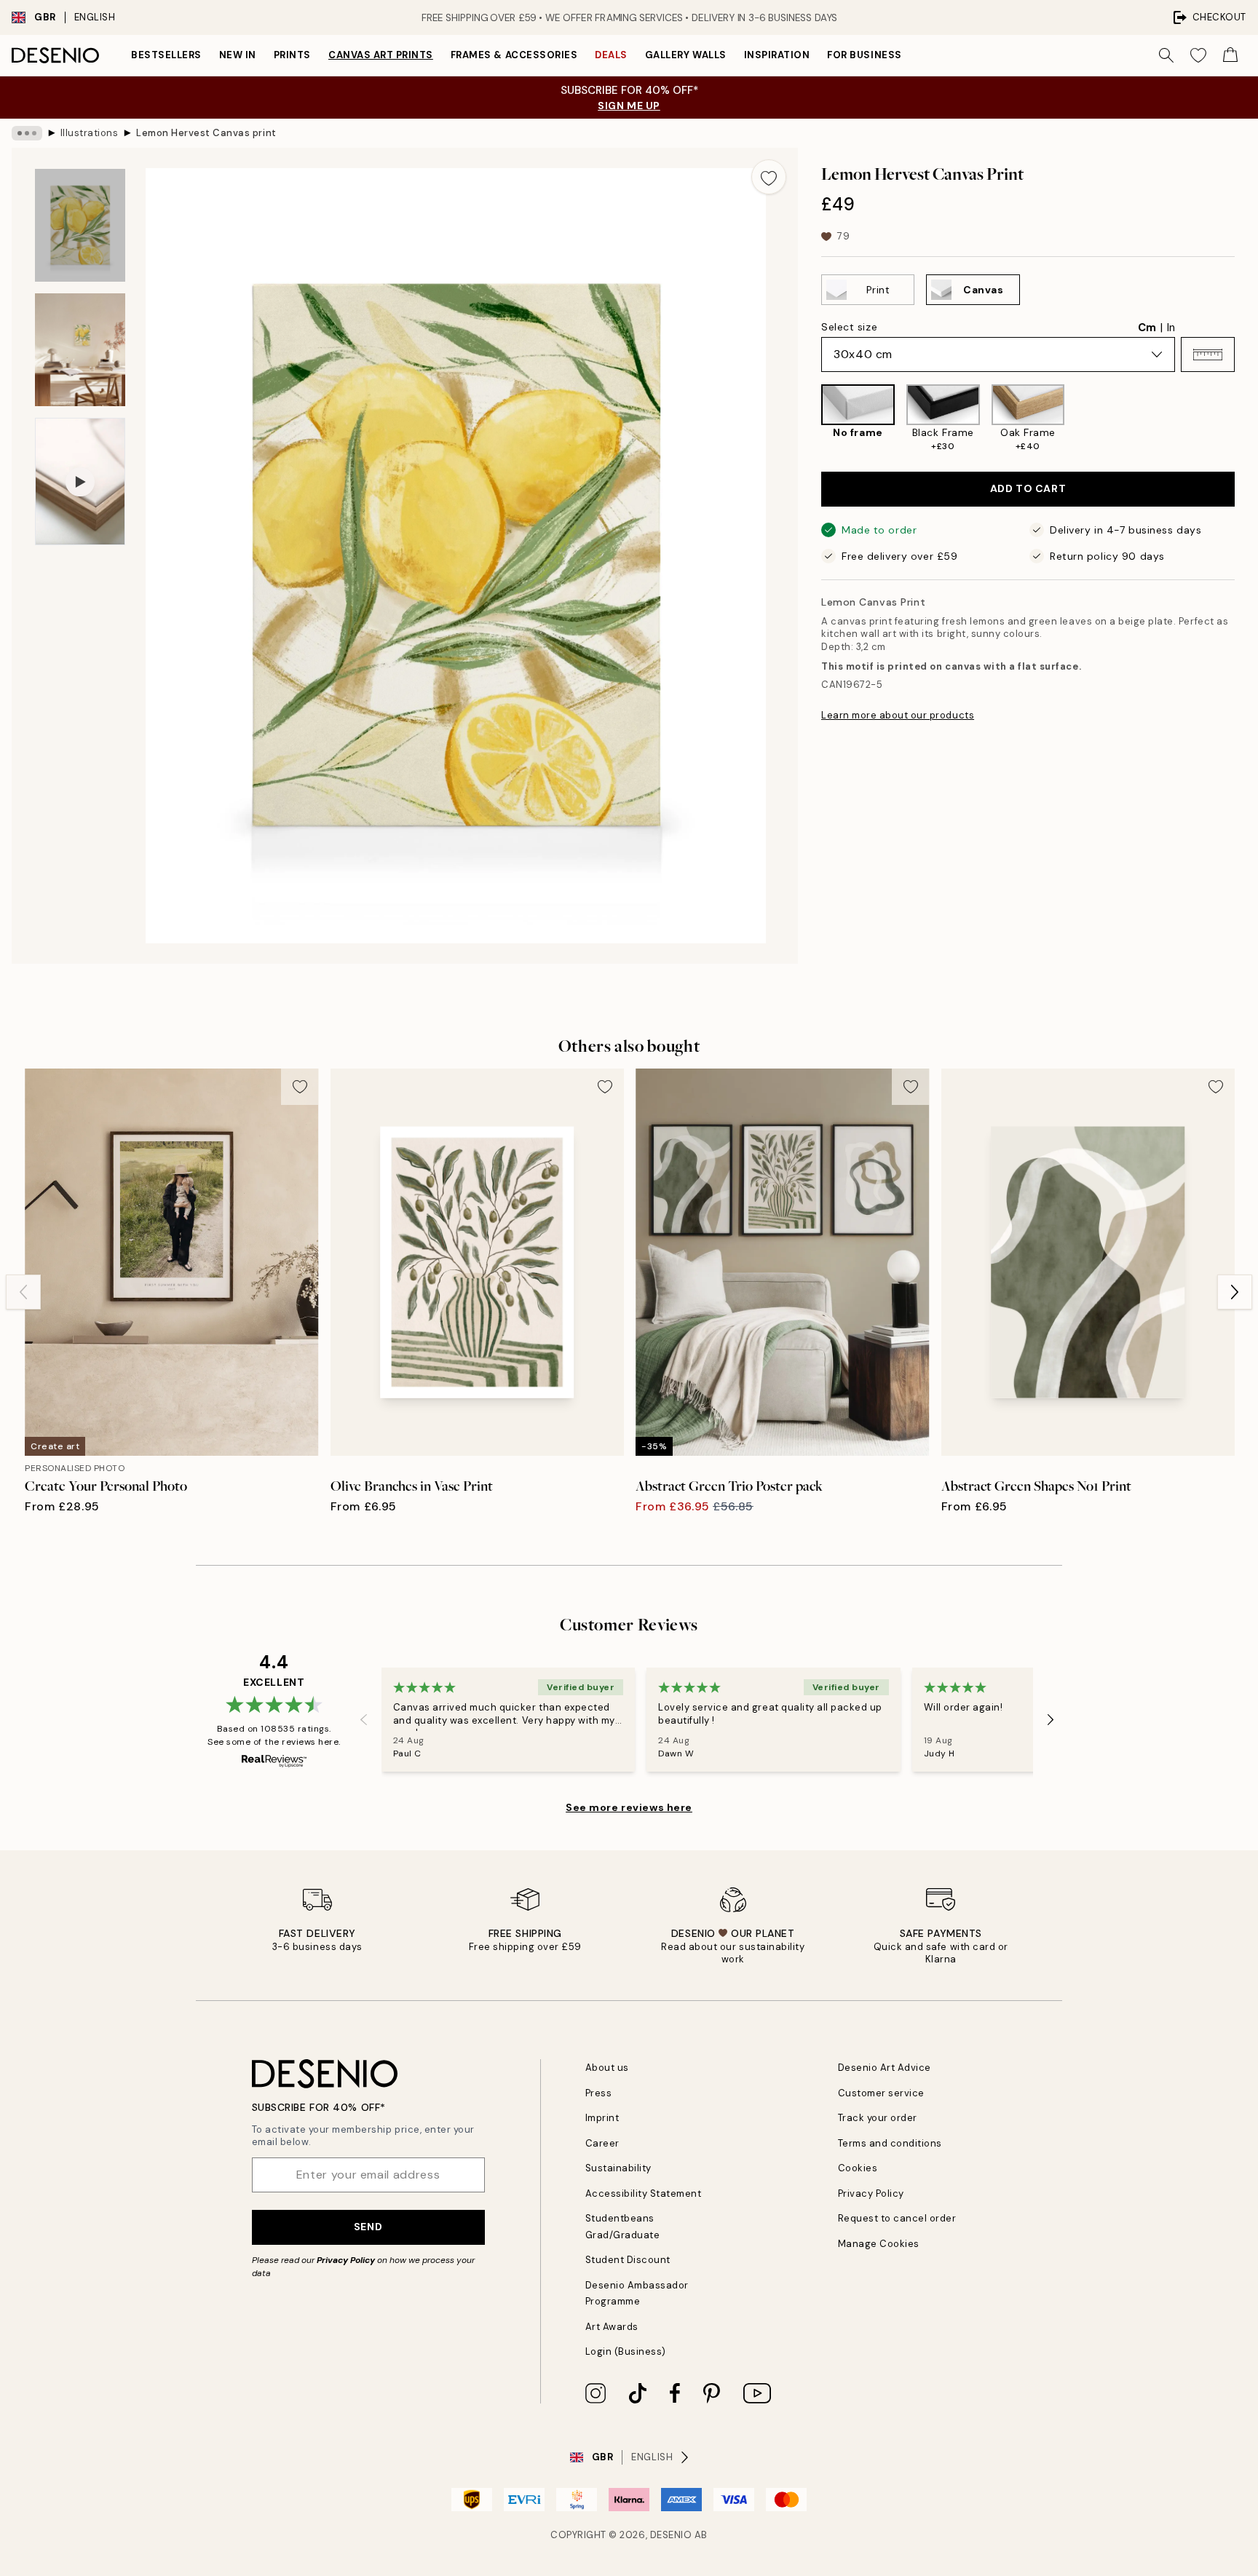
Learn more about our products (898, 715)
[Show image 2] (80, 350)
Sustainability (618, 2168)
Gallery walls (686, 55)
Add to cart (1028, 488)
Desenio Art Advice (885, 2068)
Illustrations (90, 133)
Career (602, 2143)
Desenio (671, 2535)
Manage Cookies (879, 2244)
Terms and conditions (890, 2143)
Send (368, 2227)
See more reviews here (629, 1807)
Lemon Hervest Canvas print (206, 133)
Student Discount (628, 2260)
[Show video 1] (80, 482)
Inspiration (777, 55)
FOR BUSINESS (864, 55)
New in (238, 55)
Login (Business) (626, 2351)
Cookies (858, 2168)
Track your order (878, 2118)
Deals (611, 55)
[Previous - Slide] (810, 419)
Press (599, 2093)
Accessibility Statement (644, 2193)
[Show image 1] (80, 225)
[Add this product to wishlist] (769, 177)
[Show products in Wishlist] (1198, 55)
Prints (292, 55)
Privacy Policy (346, 2260)
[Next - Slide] (1246, 419)
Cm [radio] (1147, 328)
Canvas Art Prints (381, 55)
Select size (849, 327)
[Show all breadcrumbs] (27, 133)
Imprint (602, 2118)
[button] (1208, 354)
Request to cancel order (897, 2218)
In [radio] (1171, 328)
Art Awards (612, 2327)
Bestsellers (166, 55)
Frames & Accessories (514, 55)
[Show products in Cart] (1230, 55)
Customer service (881, 2093)
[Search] (1166, 55)
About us (607, 2068)
